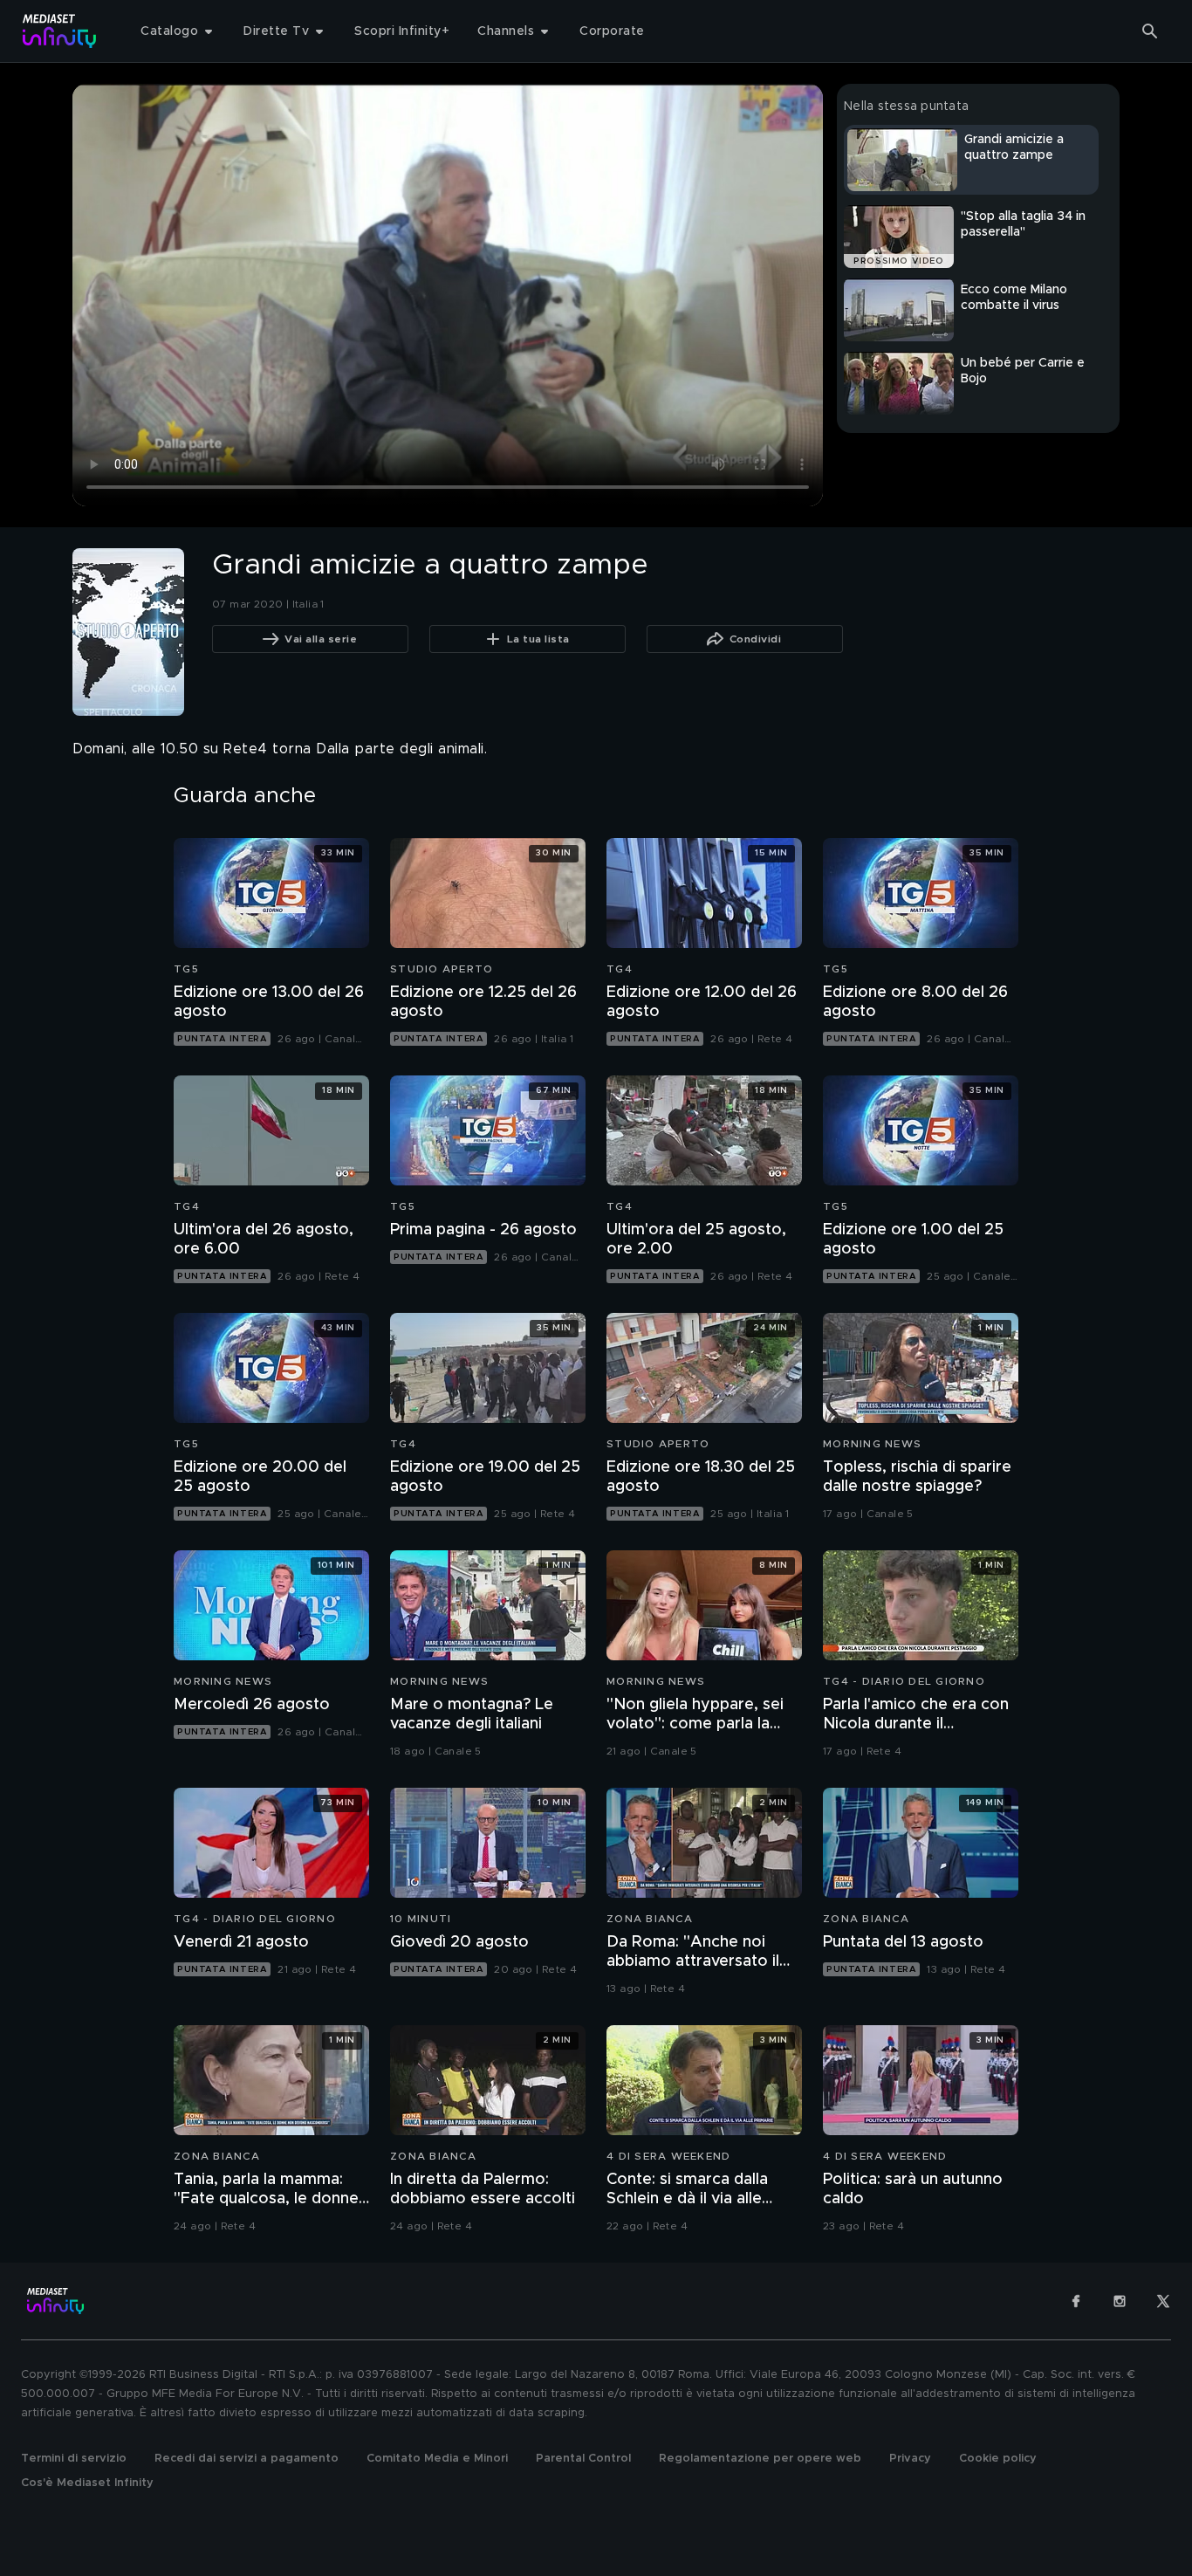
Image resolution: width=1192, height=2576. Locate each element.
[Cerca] (1150, 31)
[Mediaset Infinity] (60, 31)
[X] (1163, 2301)
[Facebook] (1076, 2301)
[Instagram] (1120, 2301)
